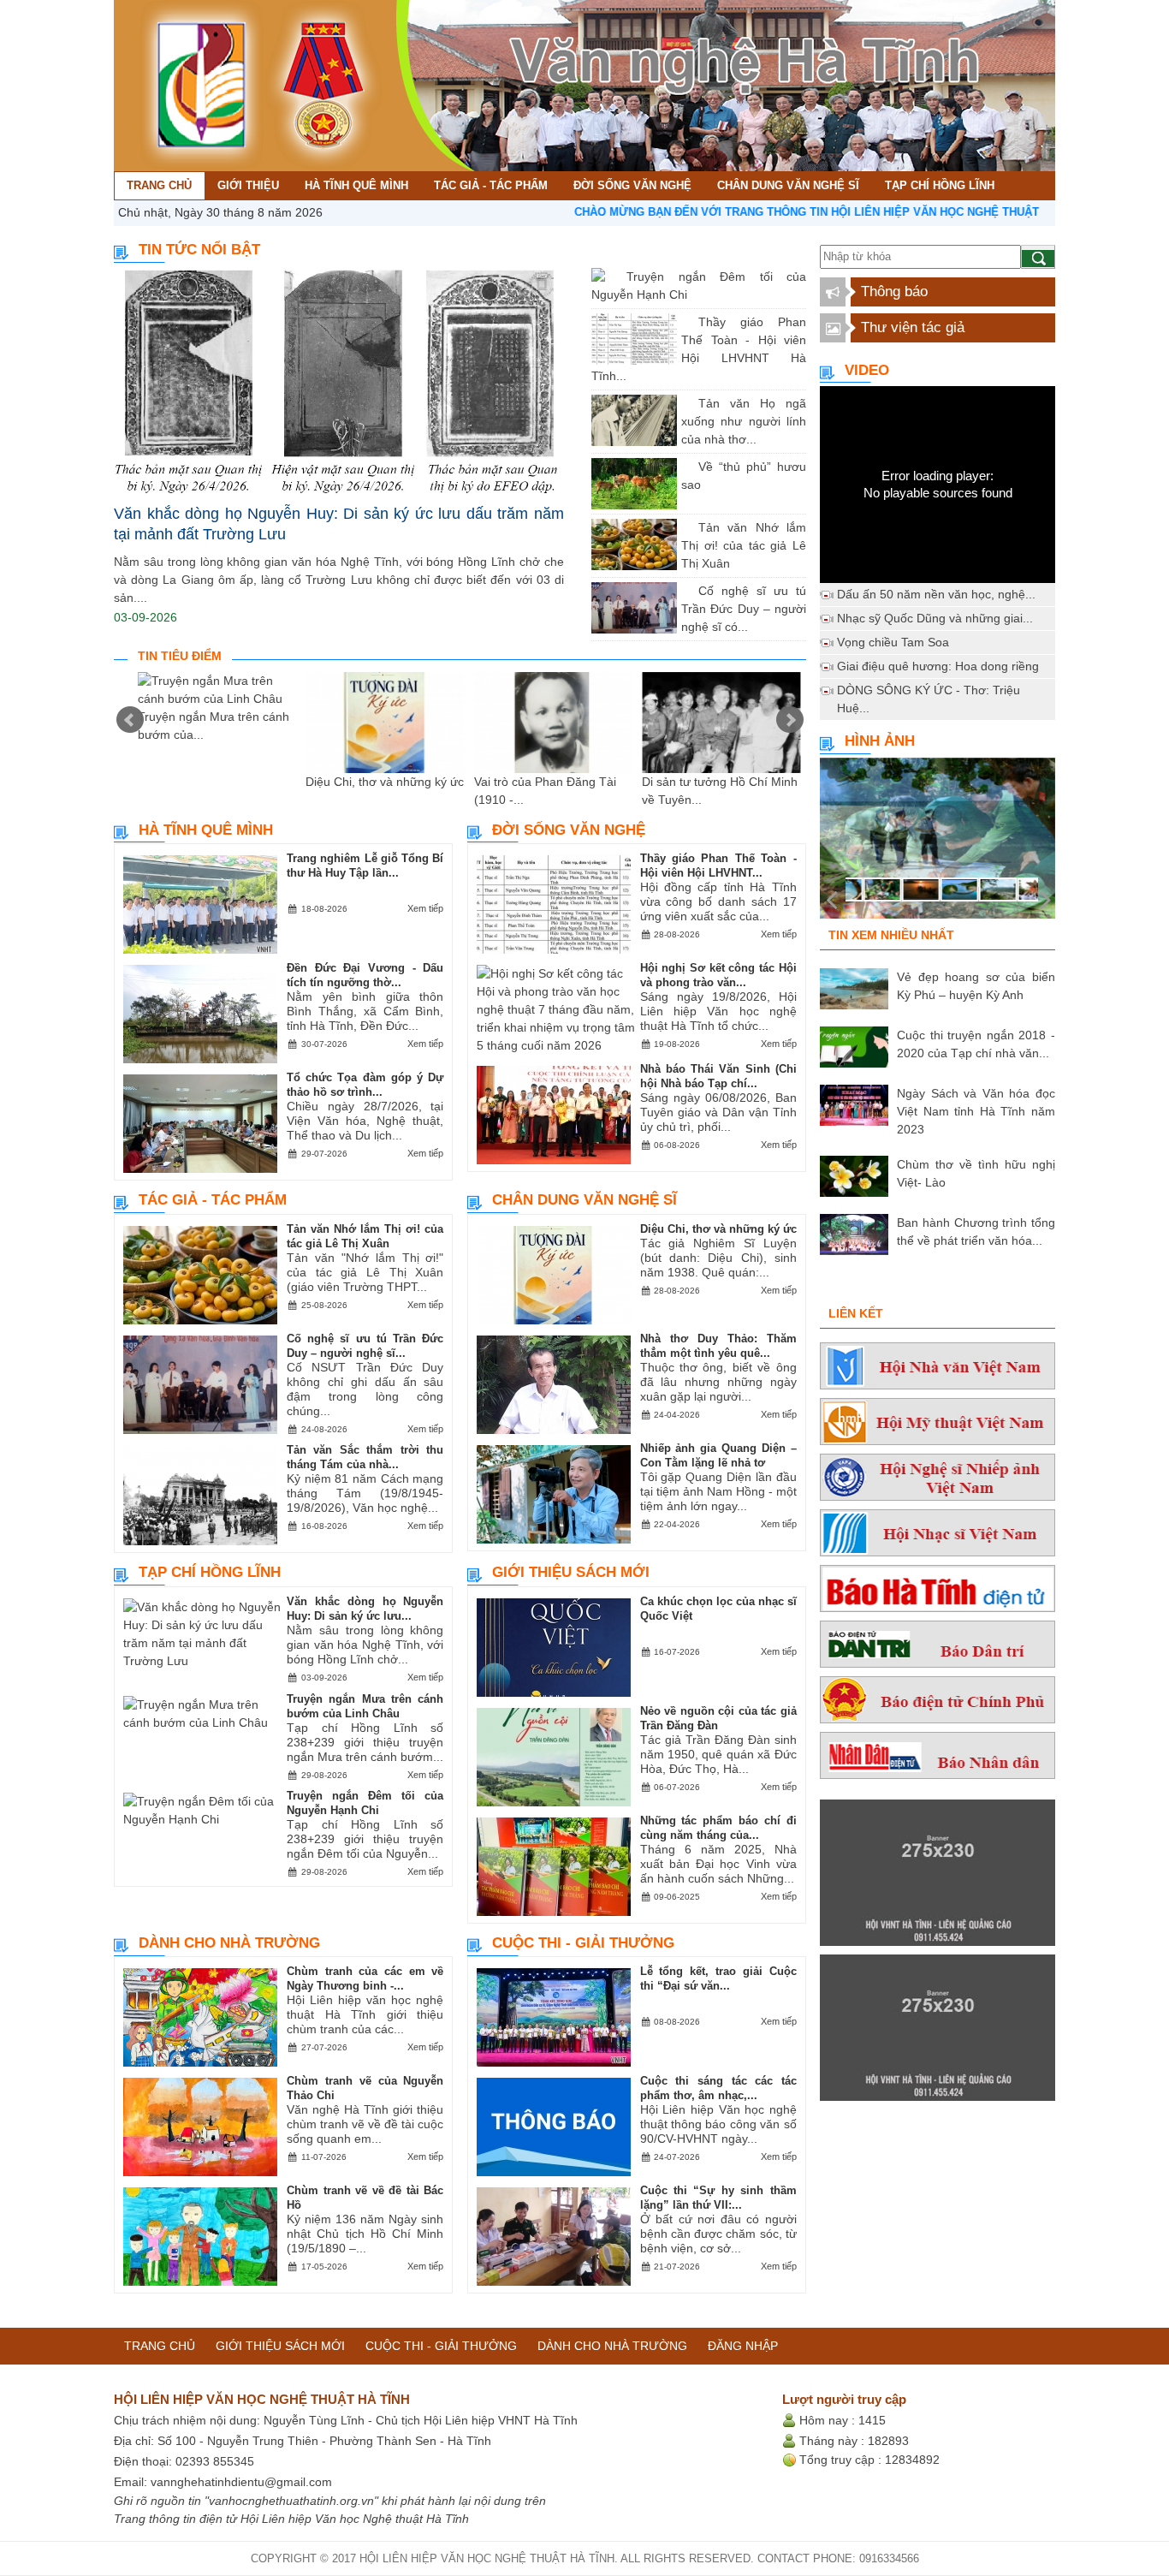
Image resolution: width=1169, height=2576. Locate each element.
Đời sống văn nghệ (569, 830)
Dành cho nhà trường (229, 1943)
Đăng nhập (743, 2346)
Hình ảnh (880, 741)
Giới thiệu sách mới (571, 1572)
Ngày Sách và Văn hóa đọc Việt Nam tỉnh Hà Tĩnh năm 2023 (976, 1111)
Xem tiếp (425, 908)
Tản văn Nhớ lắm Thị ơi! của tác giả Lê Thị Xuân (744, 545)
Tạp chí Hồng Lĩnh (210, 1572)
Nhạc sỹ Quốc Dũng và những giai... (935, 618)
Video (867, 370)
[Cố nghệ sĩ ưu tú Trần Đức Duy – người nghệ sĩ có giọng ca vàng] (685, 591)
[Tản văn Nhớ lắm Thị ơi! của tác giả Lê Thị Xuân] (685, 527)
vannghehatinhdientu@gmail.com (241, 2482)
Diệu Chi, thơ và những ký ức (385, 782)
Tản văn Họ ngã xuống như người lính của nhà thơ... (744, 421)
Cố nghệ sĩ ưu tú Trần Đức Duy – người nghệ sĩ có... (744, 609)
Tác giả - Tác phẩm (213, 1200)
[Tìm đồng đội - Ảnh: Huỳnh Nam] (938, 843)
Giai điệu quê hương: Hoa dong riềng (938, 666)
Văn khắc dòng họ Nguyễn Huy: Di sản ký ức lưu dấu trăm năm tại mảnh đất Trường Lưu (339, 524)
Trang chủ (160, 2346)
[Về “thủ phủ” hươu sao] (685, 467)
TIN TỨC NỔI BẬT (199, 250)
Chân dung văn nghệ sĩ (584, 1200)
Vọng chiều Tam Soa (893, 642)
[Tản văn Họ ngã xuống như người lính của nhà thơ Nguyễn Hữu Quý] (685, 403)
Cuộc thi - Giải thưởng (583, 1943)
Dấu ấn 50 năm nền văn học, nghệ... (936, 594)
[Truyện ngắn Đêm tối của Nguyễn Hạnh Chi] (614, 277)
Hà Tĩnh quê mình (206, 830)
